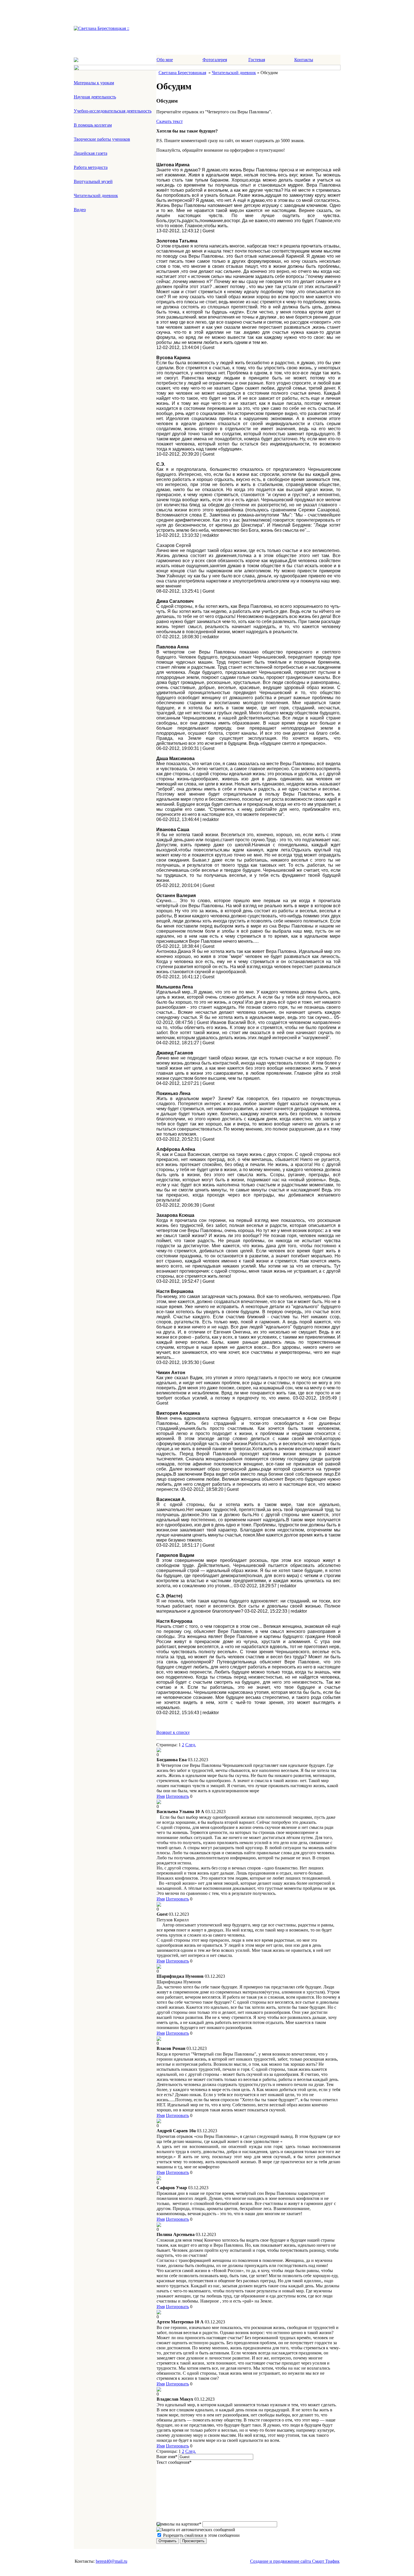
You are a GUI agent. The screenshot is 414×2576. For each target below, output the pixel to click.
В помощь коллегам (93, 125)
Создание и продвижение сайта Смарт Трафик (295, 2561)
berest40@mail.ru (112, 2561)
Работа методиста (91, 167)
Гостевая (257, 60)
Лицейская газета (91, 153)
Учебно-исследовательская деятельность (113, 111)
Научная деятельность (95, 97)
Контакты (304, 60)
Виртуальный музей (93, 181)
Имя (161, 1796)
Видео (80, 210)
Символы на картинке (179, 2524)
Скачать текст (170, 121)
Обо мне (165, 60)
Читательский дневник (96, 196)
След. (191, 1745)
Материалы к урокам (94, 83)
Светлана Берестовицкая (182, 73)
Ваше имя (167, 2457)
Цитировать (177, 1796)
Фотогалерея (215, 60)
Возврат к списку (173, 1732)
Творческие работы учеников (102, 139)
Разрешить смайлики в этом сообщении (201, 2535)
